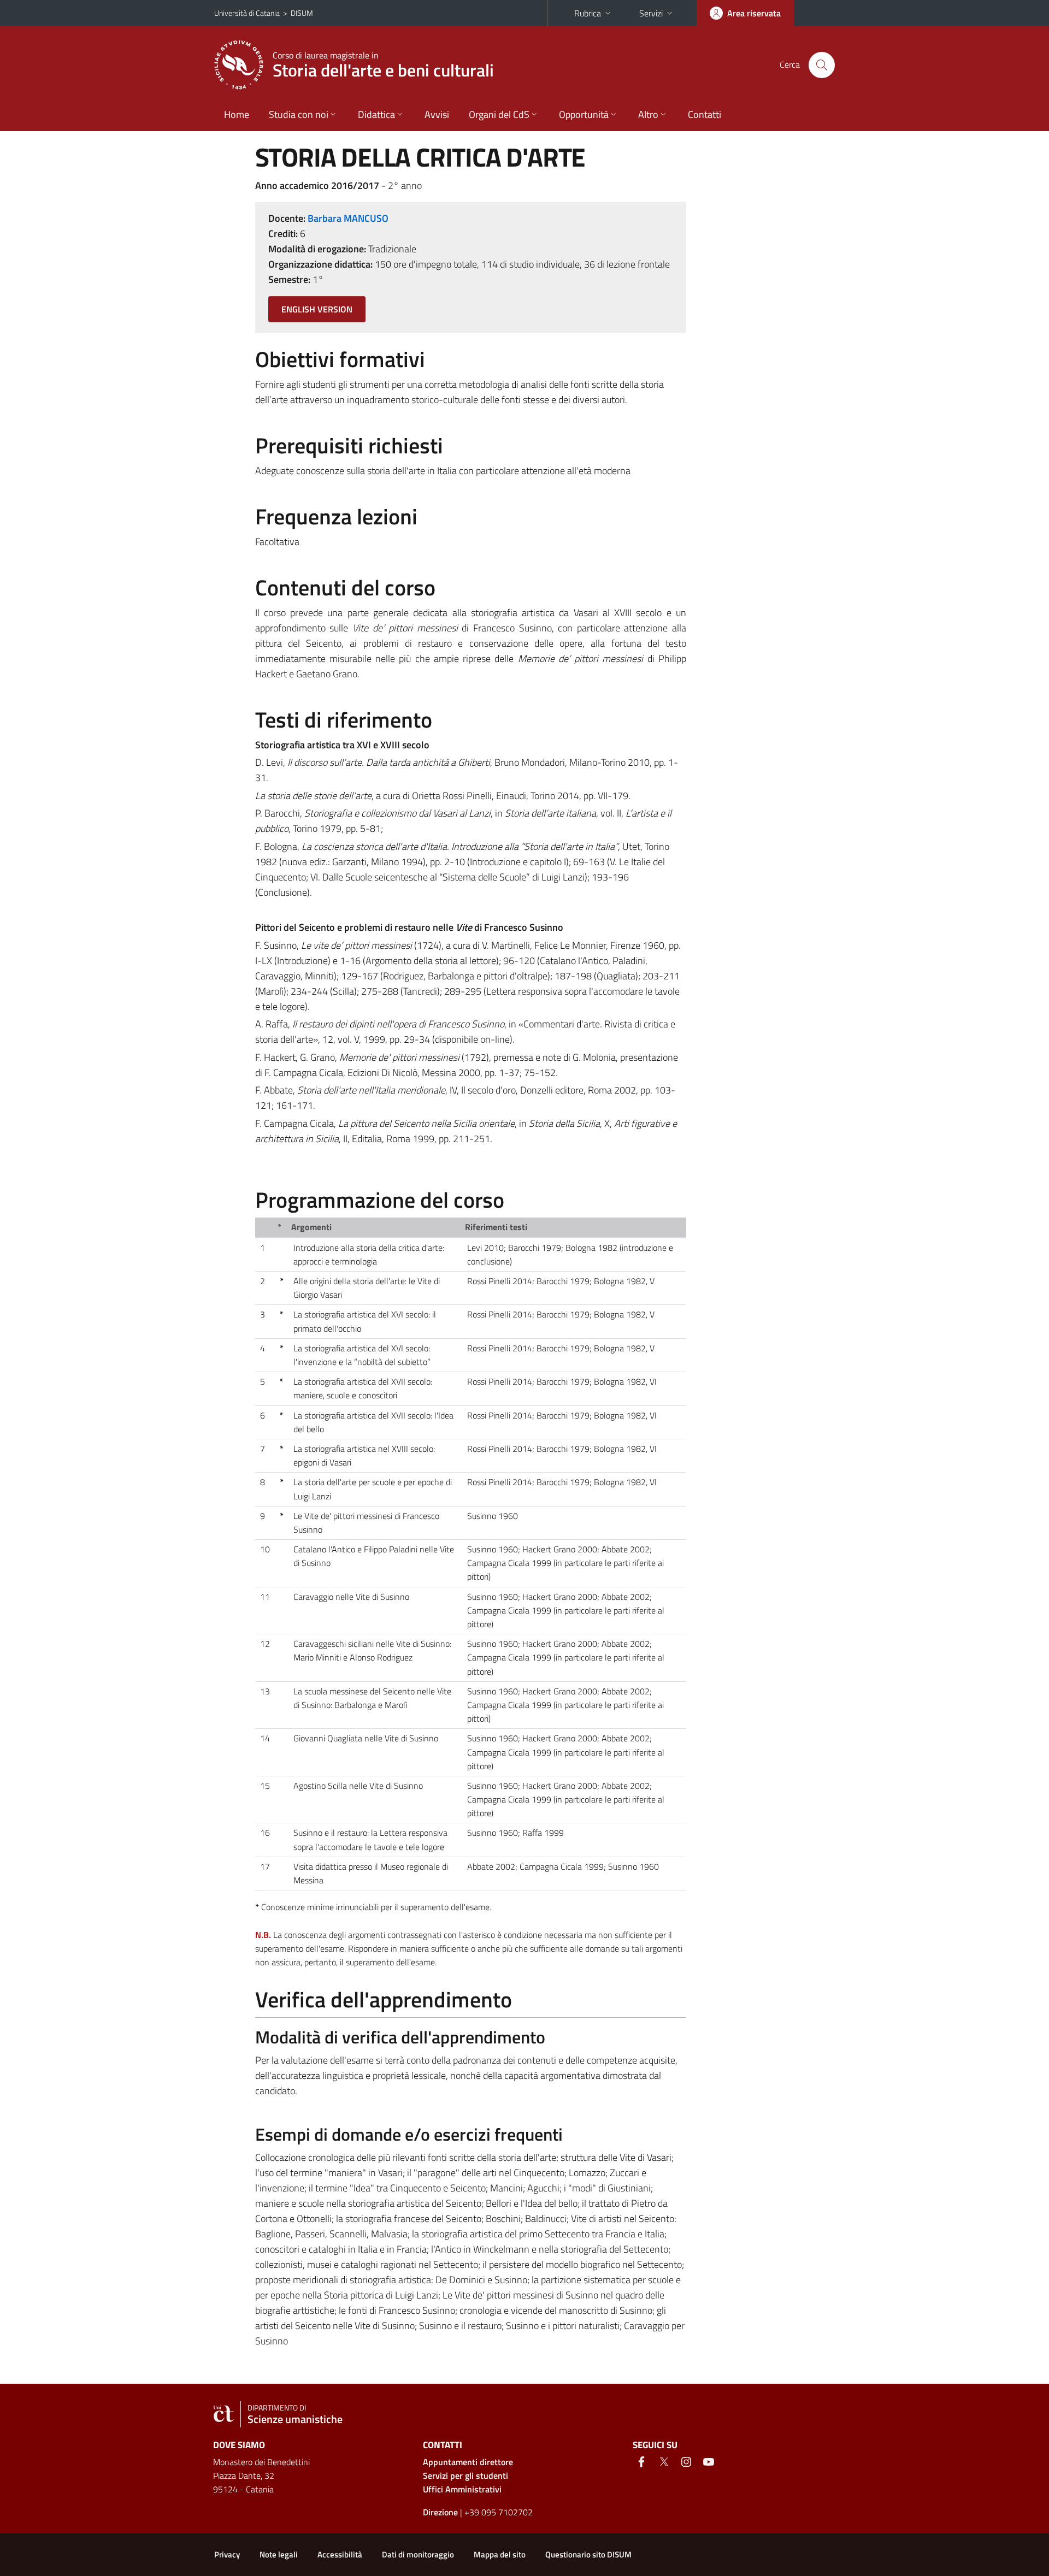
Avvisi (437, 114)
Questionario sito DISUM (588, 2554)
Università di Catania (247, 13)
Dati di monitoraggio (418, 2554)
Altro (648, 114)
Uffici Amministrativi (462, 2489)
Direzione (440, 2512)
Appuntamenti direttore (468, 2462)
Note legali (279, 2554)
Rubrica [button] (588, 13)
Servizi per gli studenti (465, 2475)
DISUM (302, 13)
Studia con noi (299, 114)
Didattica (376, 114)
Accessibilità (340, 2554)
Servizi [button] (651, 13)
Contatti (705, 114)
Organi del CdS (499, 114)
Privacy (227, 2554)
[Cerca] (822, 65)
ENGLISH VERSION (317, 309)
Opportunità (584, 114)
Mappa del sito (500, 2554)
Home (237, 114)
